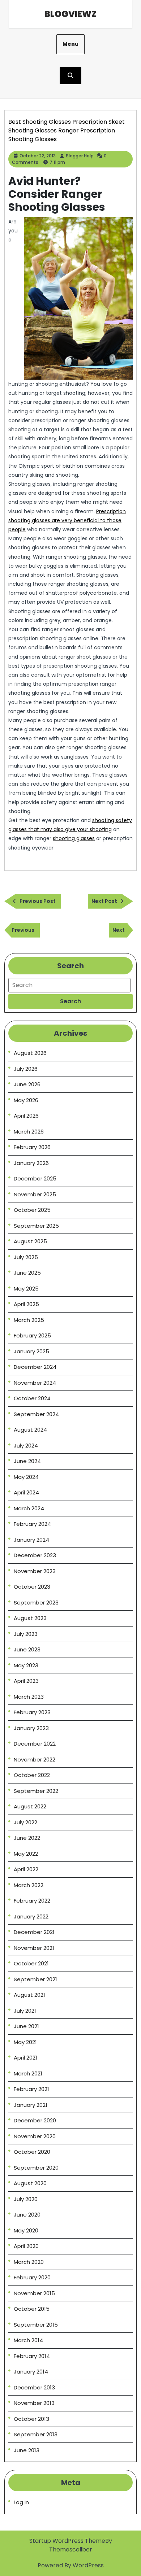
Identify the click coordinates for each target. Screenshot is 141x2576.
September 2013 (36, 2434)
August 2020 (30, 2183)
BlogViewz (70, 14)
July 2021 (25, 2011)
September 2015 (36, 2325)
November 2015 (34, 2293)
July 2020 (26, 2199)
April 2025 (26, 1304)
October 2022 (32, 1775)
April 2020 (26, 2246)
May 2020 (26, 2230)
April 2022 (26, 1869)
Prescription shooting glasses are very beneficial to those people (67, 520)
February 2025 (32, 1335)
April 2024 (26, 1492)
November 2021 (34, 1948)
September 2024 (36, 1414)
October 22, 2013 (38, 156)
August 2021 (29, 1995)
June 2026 (27, 1084)
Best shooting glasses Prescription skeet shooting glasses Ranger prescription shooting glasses (67, 130)
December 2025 (35, 1178)
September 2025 (36, 1226)
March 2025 (29, 1320)
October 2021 (31, 1963)
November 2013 (34, 2403)
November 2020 (35, 2136)
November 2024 (35, 1383)
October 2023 (32, 1587)
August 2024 (30, 1430)
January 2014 (31, 2372)
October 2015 (32, 2309)
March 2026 (29, 1132)
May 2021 (25, 2042)
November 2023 (35, 1571)
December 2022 (35, 1744)
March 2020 (29, 2262)
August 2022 (30, 1806)
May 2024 (26, 1477)
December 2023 (35, 1555)
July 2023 (26, 1634)
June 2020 (27, 2215)
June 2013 (27, 2450)
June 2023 (27, 1649)
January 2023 (31, 1728)
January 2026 (31, 1163)
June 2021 (26, 2026)
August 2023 (30, 1618)
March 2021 (28, 2073)
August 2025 (30, 1241)
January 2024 (31, 1540)
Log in (21, 2502)
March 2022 (29, 1885)
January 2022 (31, 1916)
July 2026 (26, 1069)
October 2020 (32, 2152)
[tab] (70, 1001)
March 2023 (29, 1697)
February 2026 (32, 1147)
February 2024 (32, 1524)
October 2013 (31, 2419)
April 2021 (25, 2058)
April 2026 (26, 1116)
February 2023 (32, 1712)
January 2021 (31, 2105)
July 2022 (25, 1822)
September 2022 (36, 1791)
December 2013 (34, 2387)
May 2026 (26, 1100)
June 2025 (27, 1273)
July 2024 (26, 1446)
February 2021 (31, 2089)
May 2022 (26, 1854)
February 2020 (32, 2277)
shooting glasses (74, 838)
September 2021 (35, 1979)
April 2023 (26, 1681)
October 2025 (32, 1210)
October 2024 (32, 1398)
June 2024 (27, 1461)
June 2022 (27, 1838)
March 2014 (28, 2340)
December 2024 (35, 1367)
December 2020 (35, 2120)
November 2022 (35, 1759)
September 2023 (36, 1603)
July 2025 (26, 1257)
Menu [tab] (70, 44)
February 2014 (32, 2356)
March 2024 (29, 1508)
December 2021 (34, 1932)
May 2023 (26, 1665)
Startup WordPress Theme (67, 2541)
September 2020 (36, 2168)
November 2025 (35, 1194)
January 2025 (31, 1351)
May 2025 (26, 1289)
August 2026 (30, 1053)
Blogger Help (80, 156)
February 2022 (32, 1901)
